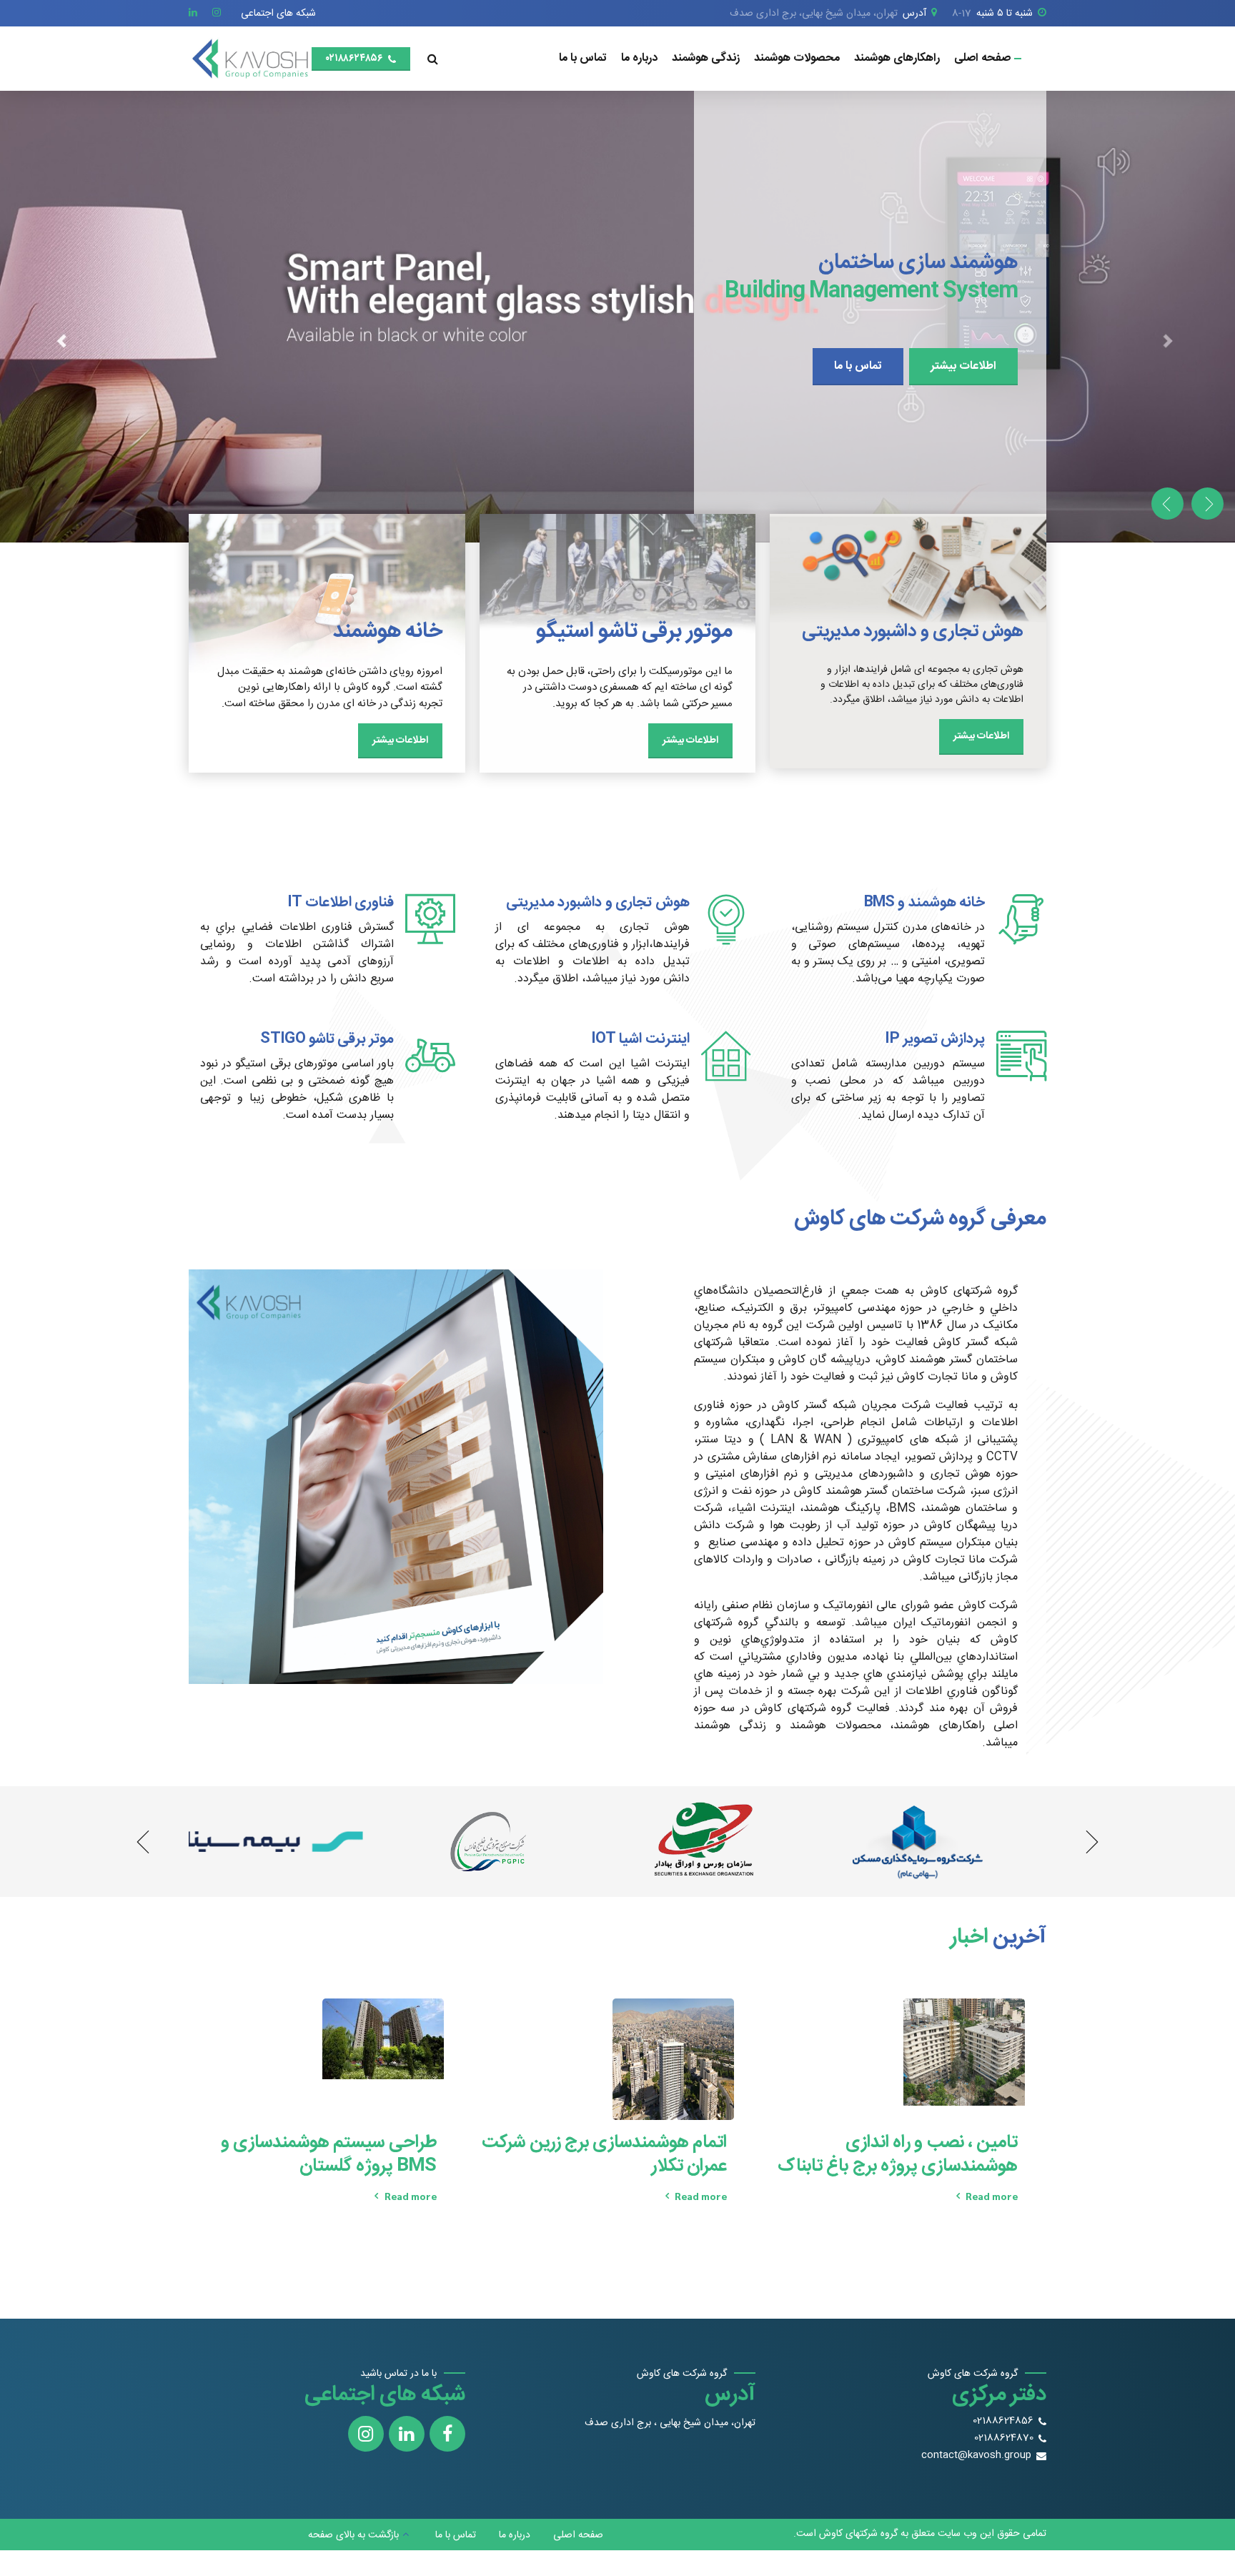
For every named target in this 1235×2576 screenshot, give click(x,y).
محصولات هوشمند (797, 58)
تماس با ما (583, 58)
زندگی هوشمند (706, 58)
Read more (992, 2196)
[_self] (1021, 919)
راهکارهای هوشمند (897, 58)
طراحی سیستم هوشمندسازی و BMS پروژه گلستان (329, 2155)
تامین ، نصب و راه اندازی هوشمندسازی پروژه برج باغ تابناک (898, 2155)
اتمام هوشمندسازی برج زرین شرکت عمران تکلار (604, 2155)
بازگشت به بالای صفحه (353, 2535)
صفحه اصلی (982, 58)
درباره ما (639, 58)
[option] (617, 317)
